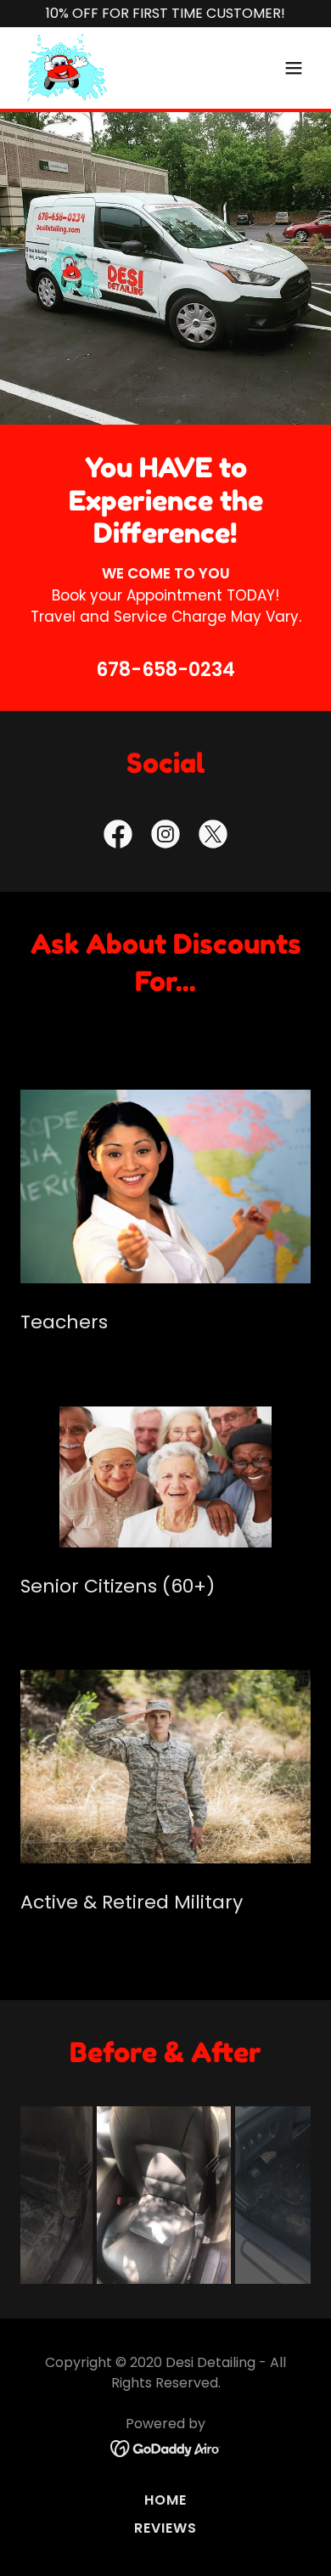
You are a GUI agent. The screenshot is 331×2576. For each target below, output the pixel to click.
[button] (294, 68)
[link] (67, 68)
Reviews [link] (165, 2528)
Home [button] (165, 2500)
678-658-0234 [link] (165, 670)
